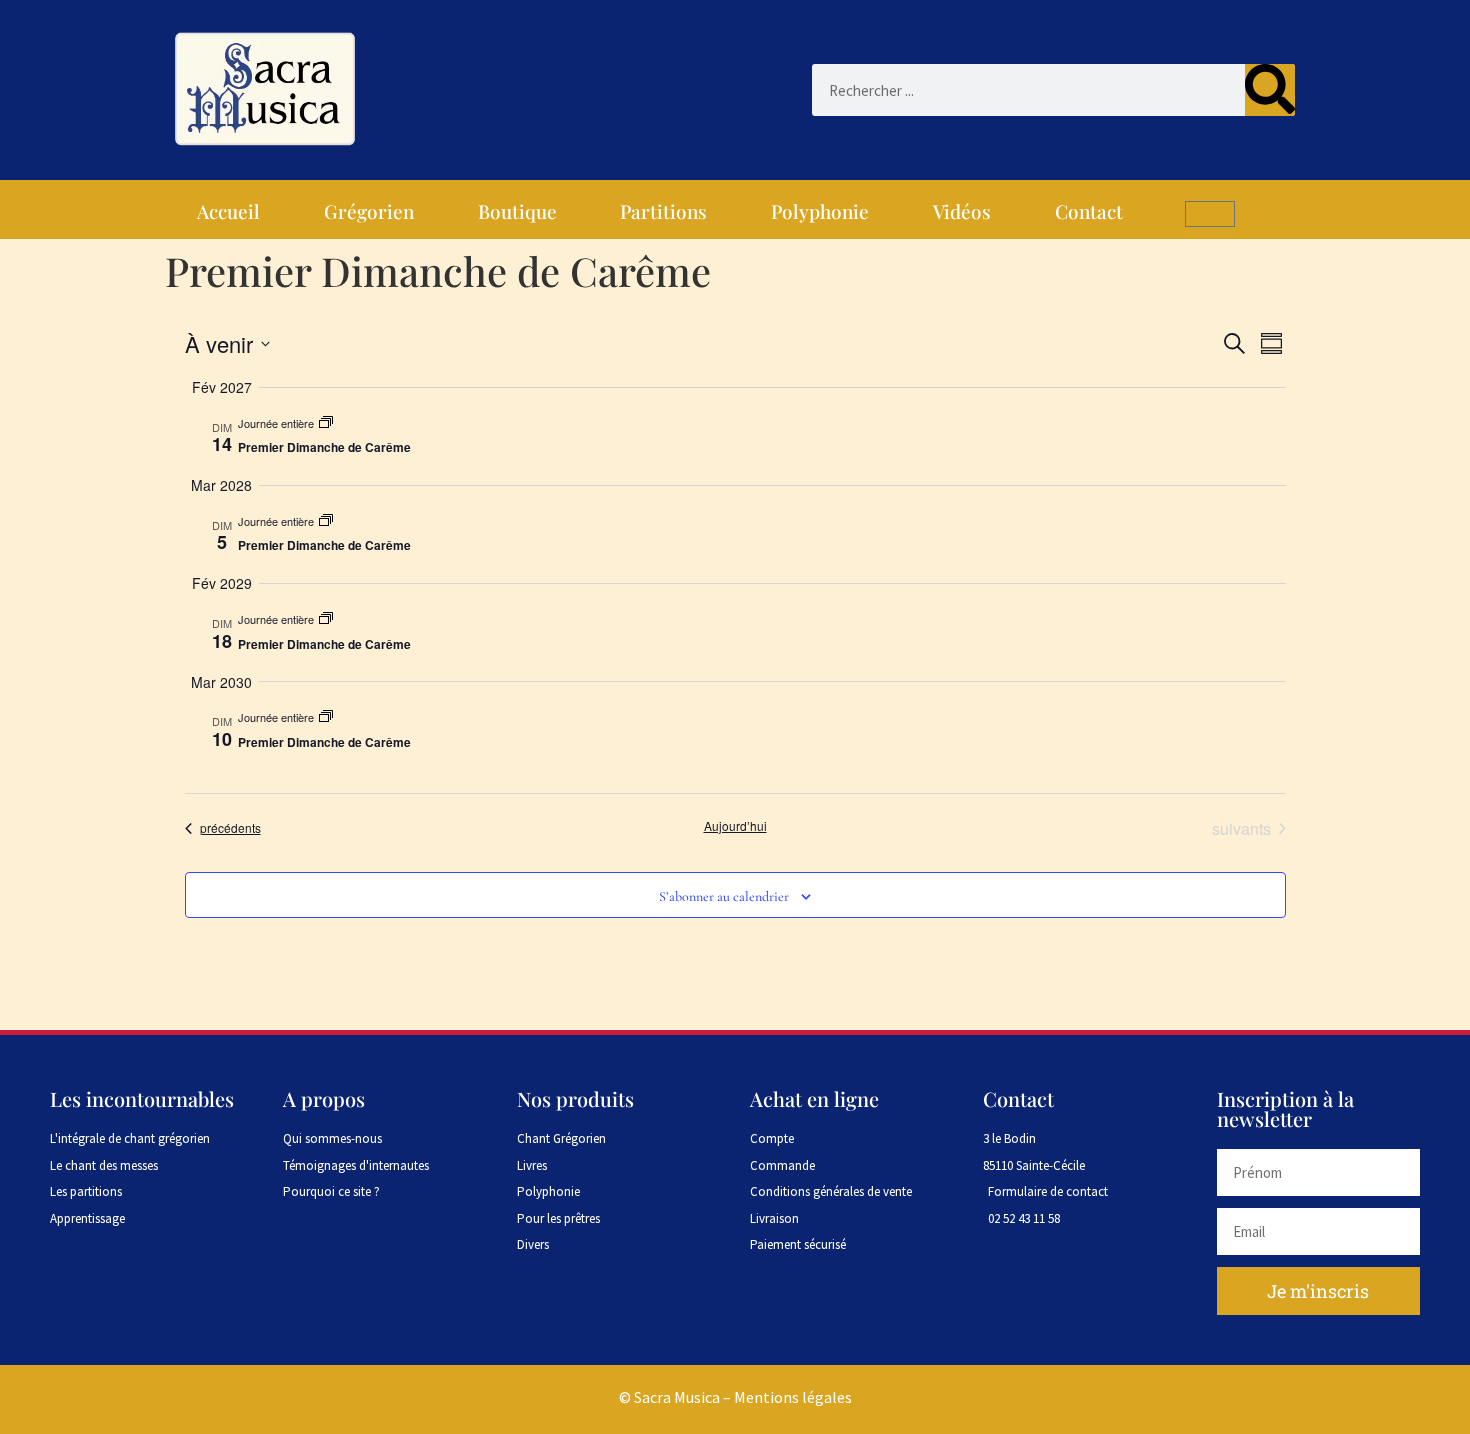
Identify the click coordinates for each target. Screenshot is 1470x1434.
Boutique (517, 211)
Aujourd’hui (735, 826)
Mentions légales (793, 1397)
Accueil (228, 211)
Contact (1089, 211)
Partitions (663, 211)
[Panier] (1210, 214)
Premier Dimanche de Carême (324, 447)
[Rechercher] (1270, 90)
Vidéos (962, 211)
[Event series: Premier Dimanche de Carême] (326, 423)
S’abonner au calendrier (724, 896)
